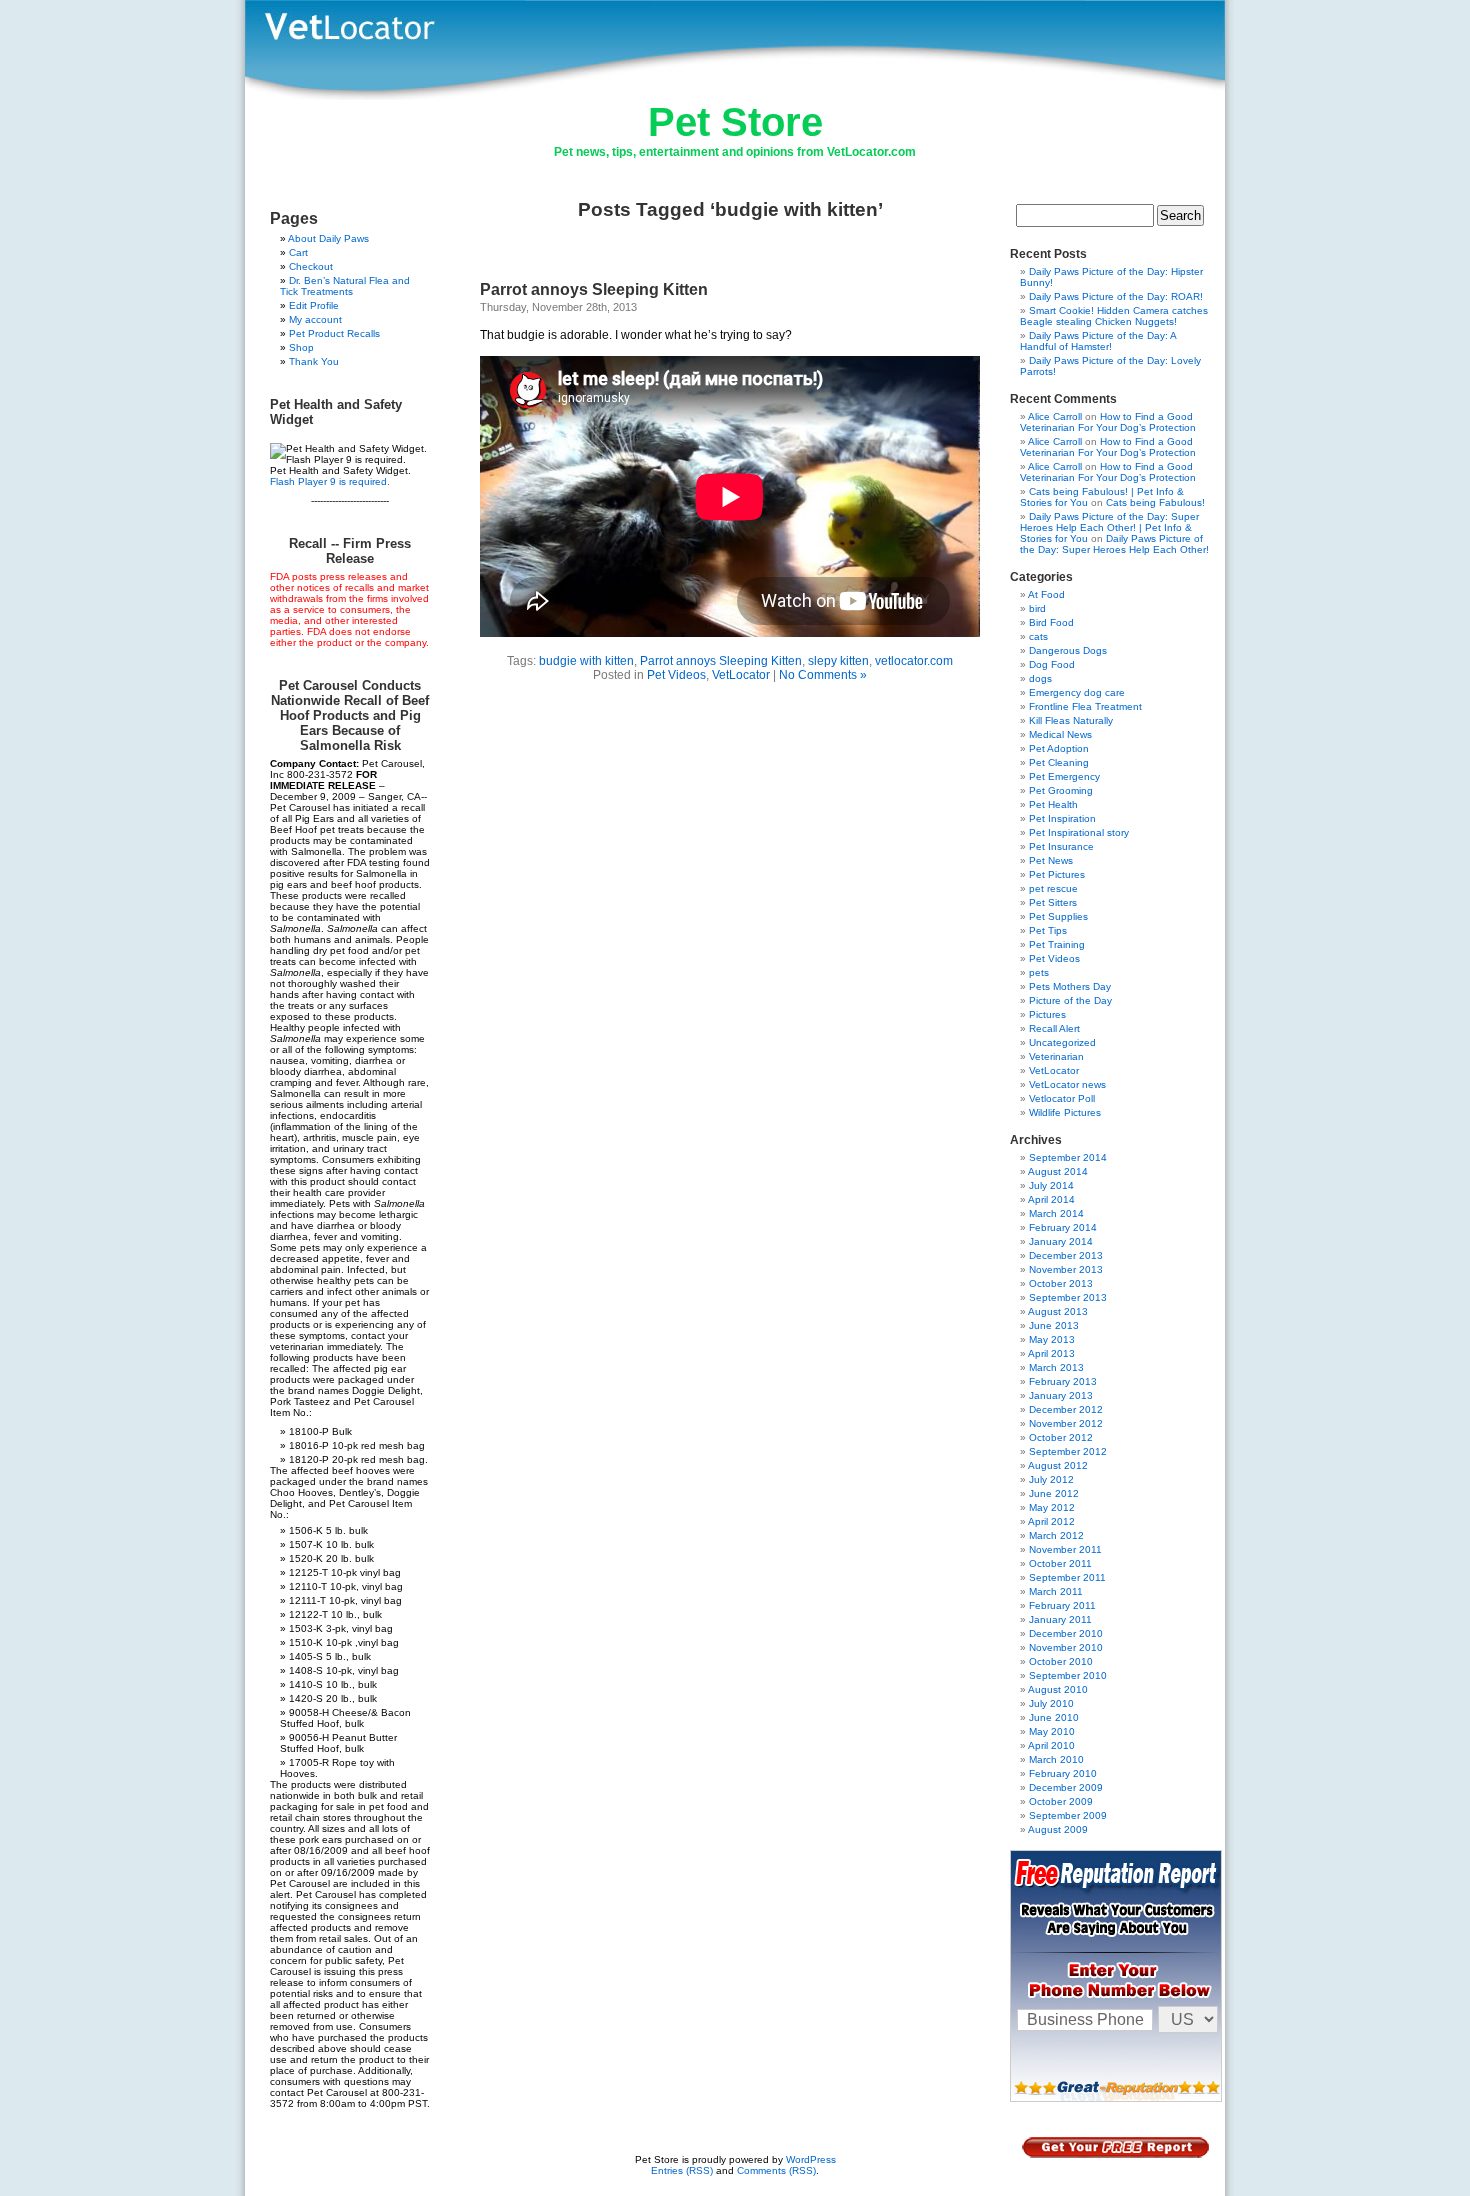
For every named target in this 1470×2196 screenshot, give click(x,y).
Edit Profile (314, 305)
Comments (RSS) (776, 2170)
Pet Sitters (1053, 902)
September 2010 (1068, 1675)
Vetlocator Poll (1062, 1098)
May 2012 (1052, 1507)
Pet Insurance (1061, 846)
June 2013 (1054, 1325)
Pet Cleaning (1059, 762)
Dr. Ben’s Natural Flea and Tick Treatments (345, 286)
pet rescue (1053, 888)
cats (1038, 636)
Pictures (1047, 1014)
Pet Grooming (1061, 790)
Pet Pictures (1057, 874)
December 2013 (1066, 1255)
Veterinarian (1056, 1056)
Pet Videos (676, 675)
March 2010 (1056, 1759)
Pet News (1051, 860)
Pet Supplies (1058, 916)
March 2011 (1056, 1591)
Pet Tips (1048, 930)
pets (1039, 972)
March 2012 (1056, 1535)
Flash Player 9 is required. (330, 481)
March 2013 (1056, 1367)
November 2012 (1066, 1423)
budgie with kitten (586, 661)
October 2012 (1061, 1437)
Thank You (314, 361)
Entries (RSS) (682, 2170)
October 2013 (1061, 1283)
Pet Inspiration (1062, 818)
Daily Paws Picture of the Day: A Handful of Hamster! (1098, 341)
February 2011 (1062, 1605)
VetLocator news (1067, 1084)
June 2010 (1054, 1717)
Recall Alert (1054, 1028)
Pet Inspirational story (1079, 832)
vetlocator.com (914, 661)
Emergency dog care (1077, 692)
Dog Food (1052, 664)
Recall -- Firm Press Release (350, 551)
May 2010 (1052, 1731)
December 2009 (1066, 1787)
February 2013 (1063, 1381)
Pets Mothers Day (1070, 986)
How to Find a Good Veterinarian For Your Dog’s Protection (1108, 422)
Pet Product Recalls (334, 333)
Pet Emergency (1064, 776)
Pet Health (1053, 804)
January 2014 (1061, 1241)
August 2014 (1058, 1171)
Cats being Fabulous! (1155, 502)
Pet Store (735, 122)
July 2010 (1051, 1703)
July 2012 (1051, 1479)
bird (1037, 608)
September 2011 (1067, 1577)
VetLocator (741, 675)
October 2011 (1060, 1563)
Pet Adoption (1059, 748)
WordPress (811, 2159)
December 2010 (1066, 1633)
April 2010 (1051, 1745)
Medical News (1060, 734)
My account (315, 319)
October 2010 (1061, 1661)
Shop (301, 347)
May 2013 (1052, 1339)
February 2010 (1063, 1773)
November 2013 (1066, 1269)
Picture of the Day (1070, 1000)
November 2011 (1065, 1549)
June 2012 (1054, 1493)
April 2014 (1051, 1199)
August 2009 (1058, 1829)
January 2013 (1061, 1395)
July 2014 (1051, 1185)
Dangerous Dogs (1068, 650)
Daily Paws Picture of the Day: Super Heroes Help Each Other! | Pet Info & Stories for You (1109, 527)
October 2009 (1061, 1801)
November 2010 (1066, 1647)
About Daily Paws (328, 238)
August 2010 (1058, 1689)
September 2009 (1068, 1815)
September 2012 (1068, 1451)
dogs (1040, 678)
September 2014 (1068, 1157)
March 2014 (1056, 1213)
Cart (298, 252)
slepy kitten (838, 661)
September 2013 (1068, 1297)
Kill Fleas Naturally (1071, 720)
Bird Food (1051, 622)
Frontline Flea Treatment (1085, 706)
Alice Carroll (1055, 416)
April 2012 (1051, 1521)
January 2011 (1060, 1619)
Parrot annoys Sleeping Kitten (594, 289)
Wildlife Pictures (1065, 1112)
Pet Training (1057, 944)
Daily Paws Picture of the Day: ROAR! (1116, 296)
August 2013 (1058, 1311)
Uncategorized (1062, 1042)
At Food (1046, 594)
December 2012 (1066, 1409)
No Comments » (823, 675)
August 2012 (1058, 1465)
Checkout (311, 266)
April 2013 (1051, 1353)
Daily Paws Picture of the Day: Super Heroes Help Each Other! (1114, 544)
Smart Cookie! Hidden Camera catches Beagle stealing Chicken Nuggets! (1114, 316)
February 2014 (1063, 1227)
